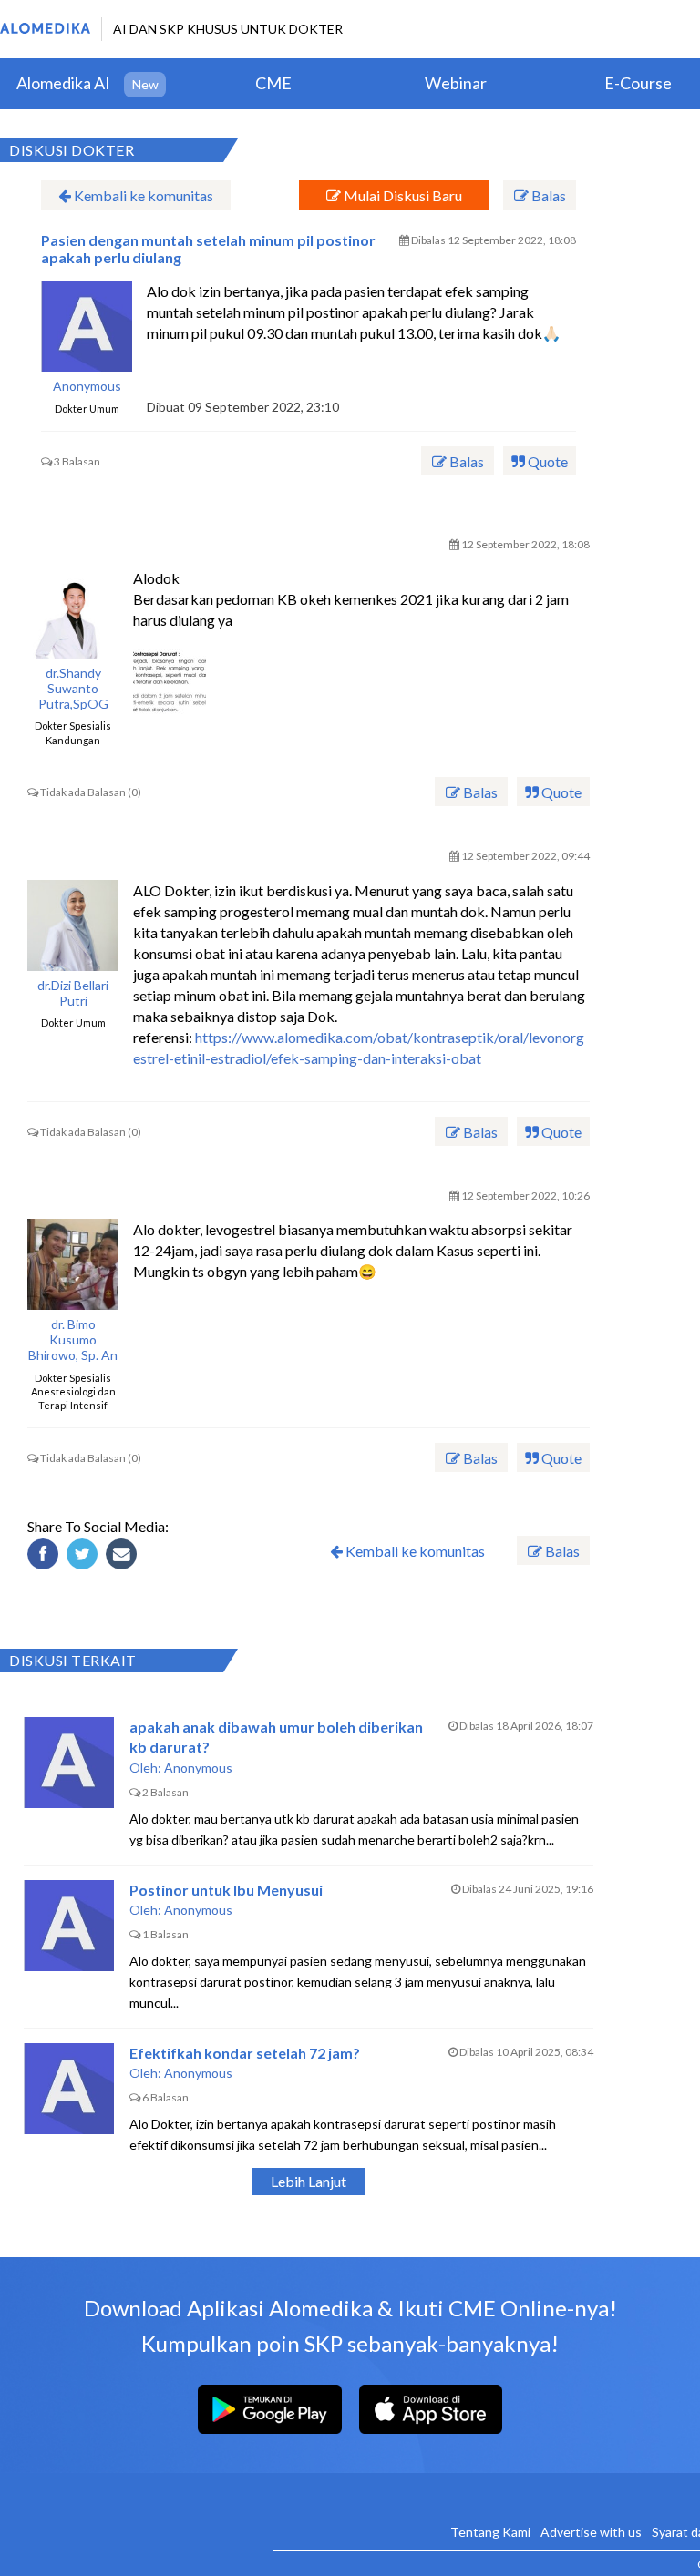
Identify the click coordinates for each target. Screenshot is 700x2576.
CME (273, 83)
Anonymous (87, 386)
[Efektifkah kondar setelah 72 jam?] (69, 2089)
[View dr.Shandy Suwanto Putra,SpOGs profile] (73, 613)
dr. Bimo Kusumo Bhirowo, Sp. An (73, 1340)
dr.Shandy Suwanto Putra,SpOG (73, 689)
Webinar (456, 83)
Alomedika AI (63, 83)
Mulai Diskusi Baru (401, 195)
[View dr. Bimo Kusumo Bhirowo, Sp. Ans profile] (73, 1264)
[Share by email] (124, 1557)
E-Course (638, 83)
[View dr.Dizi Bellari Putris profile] (73, 925)
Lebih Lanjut (309, 2181)
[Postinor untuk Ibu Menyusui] (69, 1926)
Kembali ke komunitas (142, 195)
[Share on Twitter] (85, 1557)
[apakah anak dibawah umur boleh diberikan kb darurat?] (69, 1763)
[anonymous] (87, 326)
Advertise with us (591, 2532)
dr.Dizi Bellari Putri (73, 993)
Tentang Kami (490, 2532)
